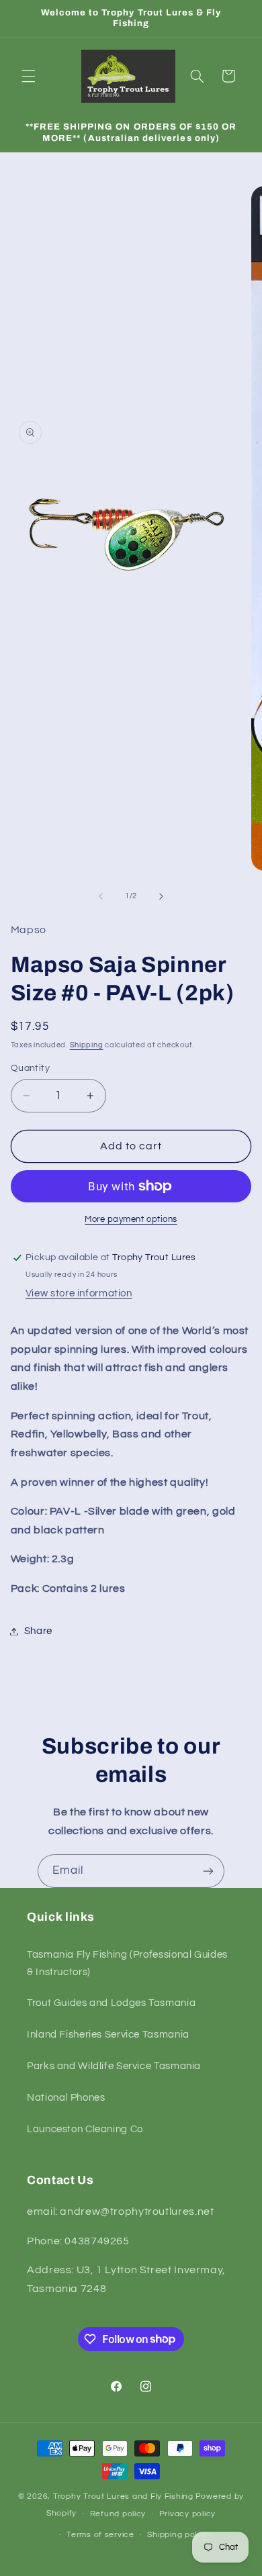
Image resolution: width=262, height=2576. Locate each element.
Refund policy (118, 2514)
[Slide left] (101, 896)
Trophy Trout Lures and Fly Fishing (123, 2496)
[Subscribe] (208, 1871)
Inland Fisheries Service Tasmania (108, 2035)
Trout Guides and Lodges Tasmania (111, 2003)
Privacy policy (187, 2514)
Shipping (87, 1045)
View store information (79, 1293)
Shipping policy (178, 2535)
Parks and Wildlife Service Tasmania (114, 2066)
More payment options (131, 1220)
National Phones (66, 2098)
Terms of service (100, 2535)
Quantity (30, 1068)
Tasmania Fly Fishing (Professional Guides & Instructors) (127, 1963)
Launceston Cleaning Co (85, 2129)
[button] (28, 76)
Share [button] (38, 1631)
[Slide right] (161, 896)
